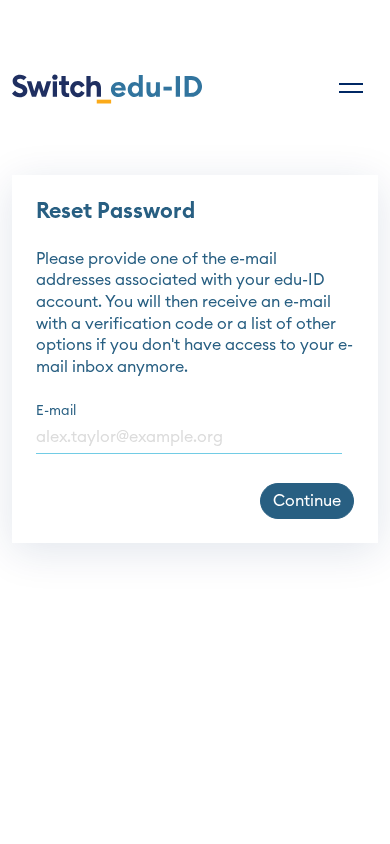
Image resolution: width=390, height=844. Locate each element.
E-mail (56, 411)
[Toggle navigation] (351, 88)
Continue (307, 501)
